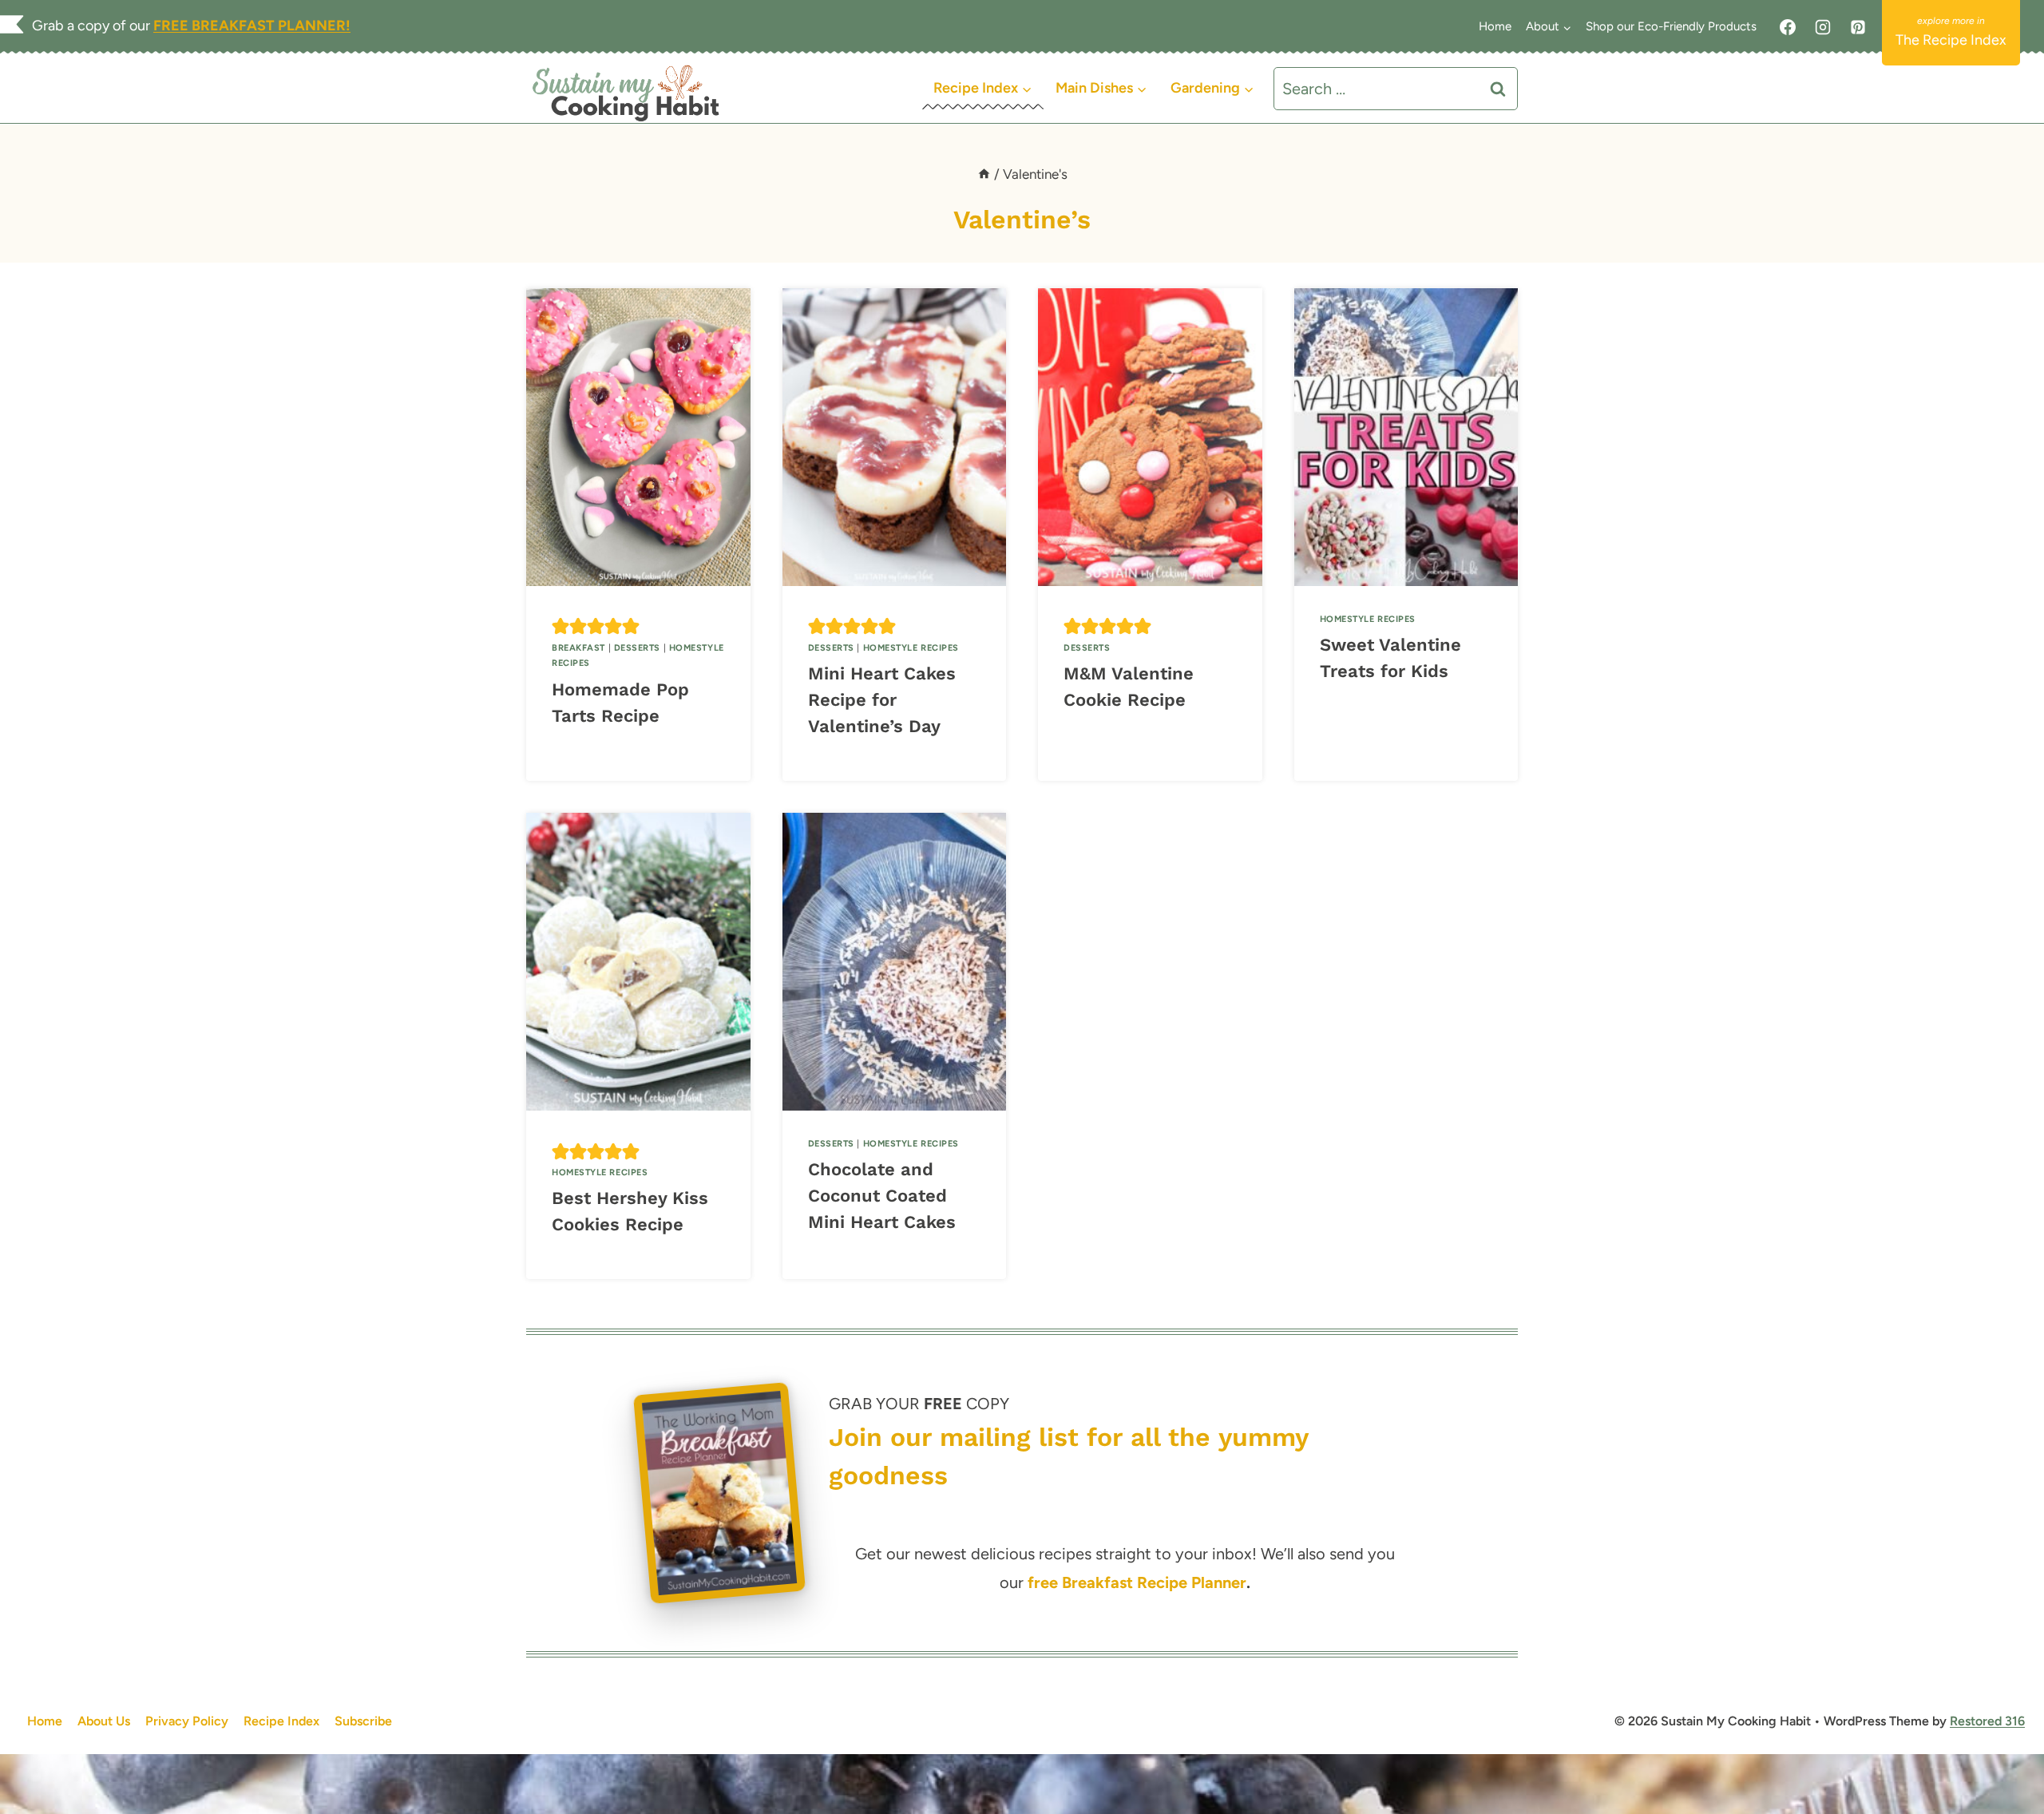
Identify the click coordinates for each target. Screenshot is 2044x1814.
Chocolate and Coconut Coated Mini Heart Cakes (882, 1196)
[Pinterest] (1858, 27)
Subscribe (363, 1721)
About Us (104, 1721)
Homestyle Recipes (911, 648)
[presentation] (638, 437)
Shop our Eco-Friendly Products (1671, 26)
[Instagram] (1823, 27)
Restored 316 (1987, 1721)
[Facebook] (1788, 27)
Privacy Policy (187, 1721)
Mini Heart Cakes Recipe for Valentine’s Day (882, 700)
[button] (561, 626)
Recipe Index (281, 1721)
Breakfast (578, 648)
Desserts (637, 648)
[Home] (984, 174)
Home (1495, 26)
